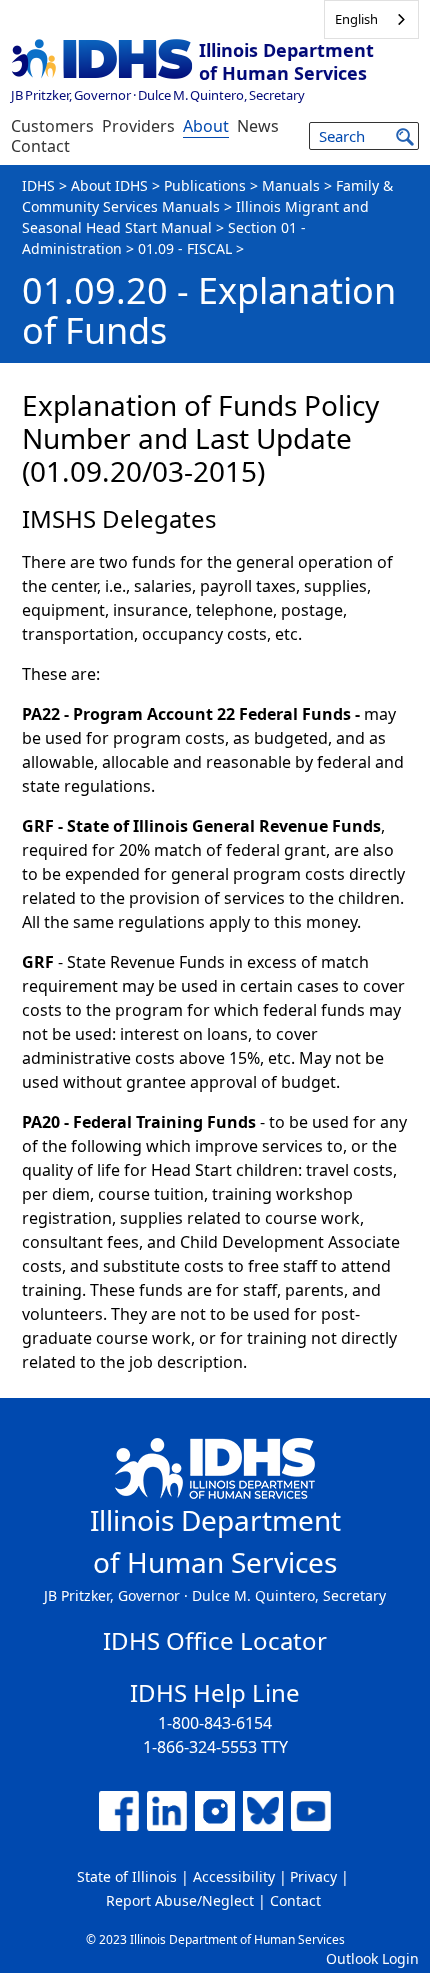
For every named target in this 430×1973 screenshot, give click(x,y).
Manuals (291, 185)
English (356, 19)
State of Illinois (127, 1876)
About (206, 126)
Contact (40, 146)
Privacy (313, 1876)
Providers (138, 126)
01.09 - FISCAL (185, 248)
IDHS (38, 185)
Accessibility (234, 1876)
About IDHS (109, 185)
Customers (52, 126)
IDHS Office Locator (215, 1640)
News (258, 126)
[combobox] (371, 19)
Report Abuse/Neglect (180, 1900)
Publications (205, 185)
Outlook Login (372, 1958)
